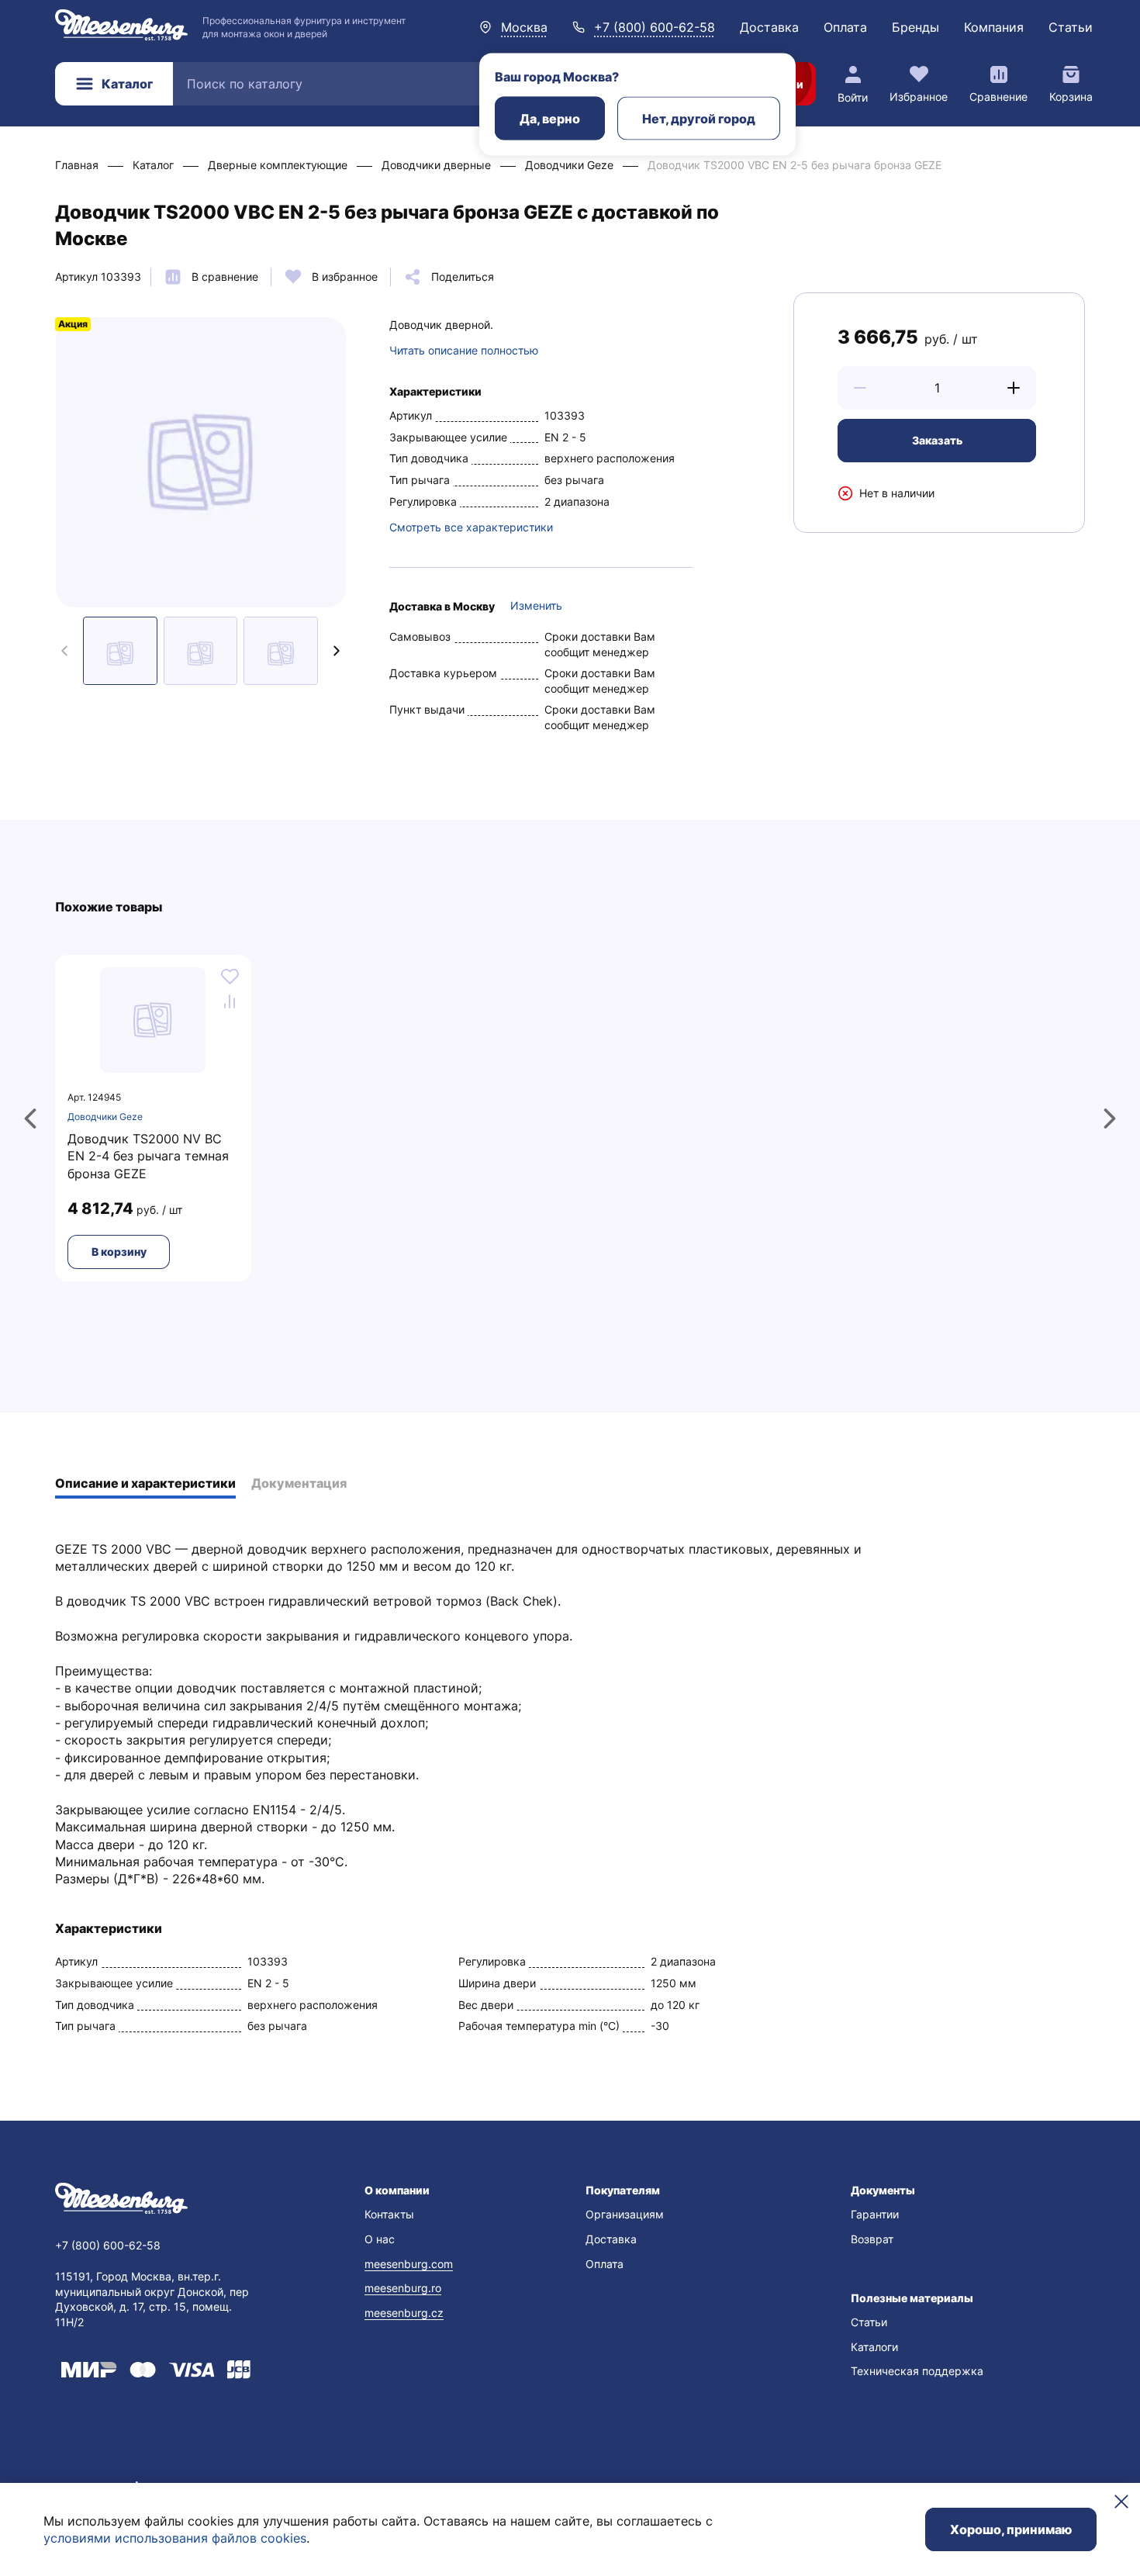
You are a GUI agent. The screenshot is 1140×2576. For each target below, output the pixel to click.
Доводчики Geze (105, 1117)
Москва (524, 27)
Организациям (625, 2214)
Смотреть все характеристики (471, 527)
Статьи (1071, 27)
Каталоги (874, 2347)
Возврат (872, 2239)
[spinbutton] (937, 388)
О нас (380, 2239)
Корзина (1071, 97)
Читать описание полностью (464, 350)
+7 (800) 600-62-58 (655, 27)
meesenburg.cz (404, 2313)
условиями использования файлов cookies (175, 2538)
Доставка (769, 27)
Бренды (915, 27)
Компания (994, 27)
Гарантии (875, 2214)
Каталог (127, 84)
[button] (860, 388)
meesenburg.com (409, 2264)
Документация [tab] (299, 1483)
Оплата (845, 27)
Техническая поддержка (917, 2371)
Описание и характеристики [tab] (145, 1483)
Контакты (389, 2214)
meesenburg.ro (403, 2288)
